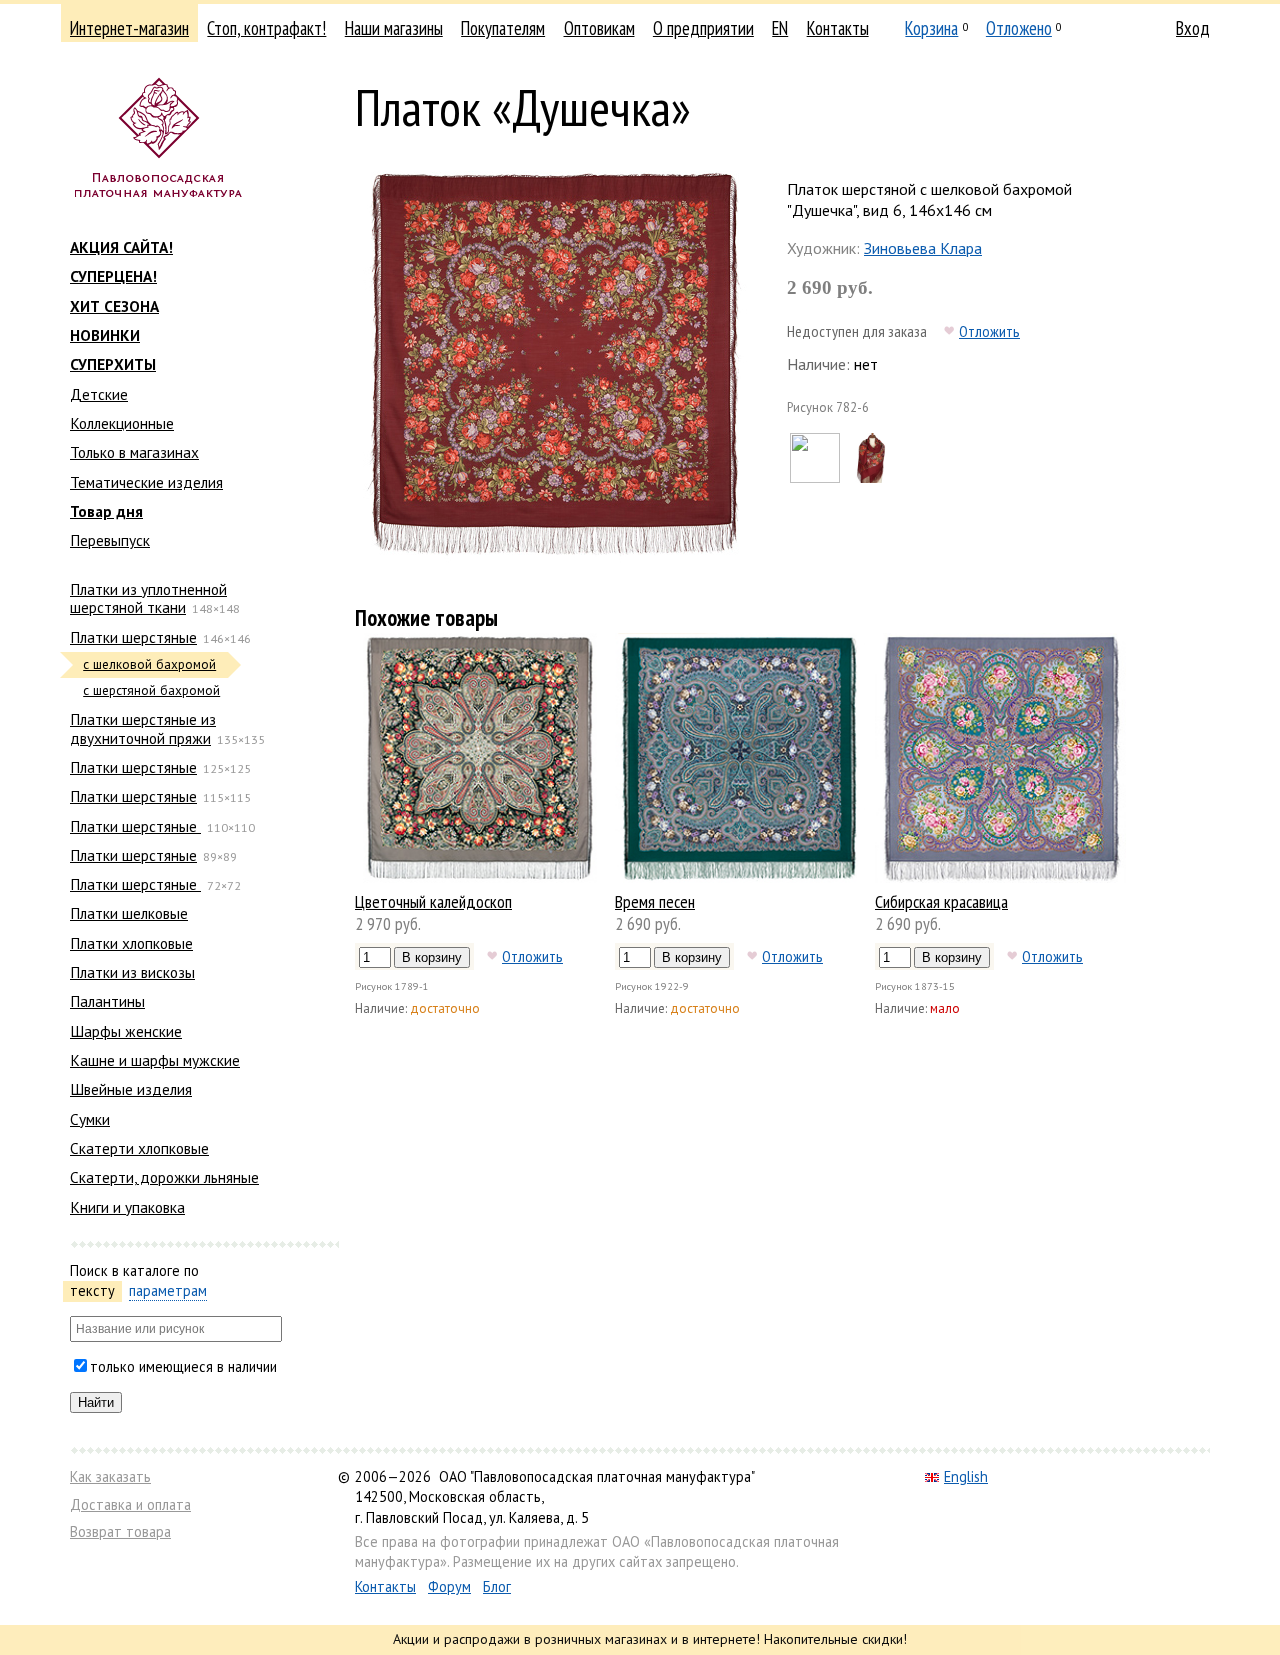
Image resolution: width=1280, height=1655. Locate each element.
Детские (99, 394)
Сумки (90, 1119)
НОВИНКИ (105, 335)
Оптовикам (599, 28)
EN (780, 28)
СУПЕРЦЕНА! (113, 276)
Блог (497, 1586)
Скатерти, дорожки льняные (164, 1177)
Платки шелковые (129, 913)
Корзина (931, 28)
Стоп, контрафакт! (266, 28)
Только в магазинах (134, 452)
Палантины (107, 1001)
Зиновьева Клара (923, 248)
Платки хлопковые (131, 943)
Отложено (1019, 28)
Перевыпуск (110, 540)
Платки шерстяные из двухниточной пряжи (143, 728)
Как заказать (110, 1476)
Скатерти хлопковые (139, 1148)
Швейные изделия (131, 1089)
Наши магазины (394, 28)
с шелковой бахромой (149, 664)
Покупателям (503, 28)
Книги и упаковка (127, 1207)
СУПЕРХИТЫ (113, 364)
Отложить (989, 331)
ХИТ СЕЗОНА (114, 306)
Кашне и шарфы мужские (155, 1060)
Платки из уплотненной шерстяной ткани (148, 598)
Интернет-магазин (129, 28)
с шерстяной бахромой (151, 690)
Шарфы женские (126, 1031)
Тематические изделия (146, 482)
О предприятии (703, 28)
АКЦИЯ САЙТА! (121, 247)
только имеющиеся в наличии (183, 1366)
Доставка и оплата (130, 1504)
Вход (1193, 28)
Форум (449, 1586)
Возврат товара (120, 1531)
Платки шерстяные (133, 637)
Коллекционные (122, 423)
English (966, 1476)
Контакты (838, 28)
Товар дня (106, 511)
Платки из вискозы (132, 972)
